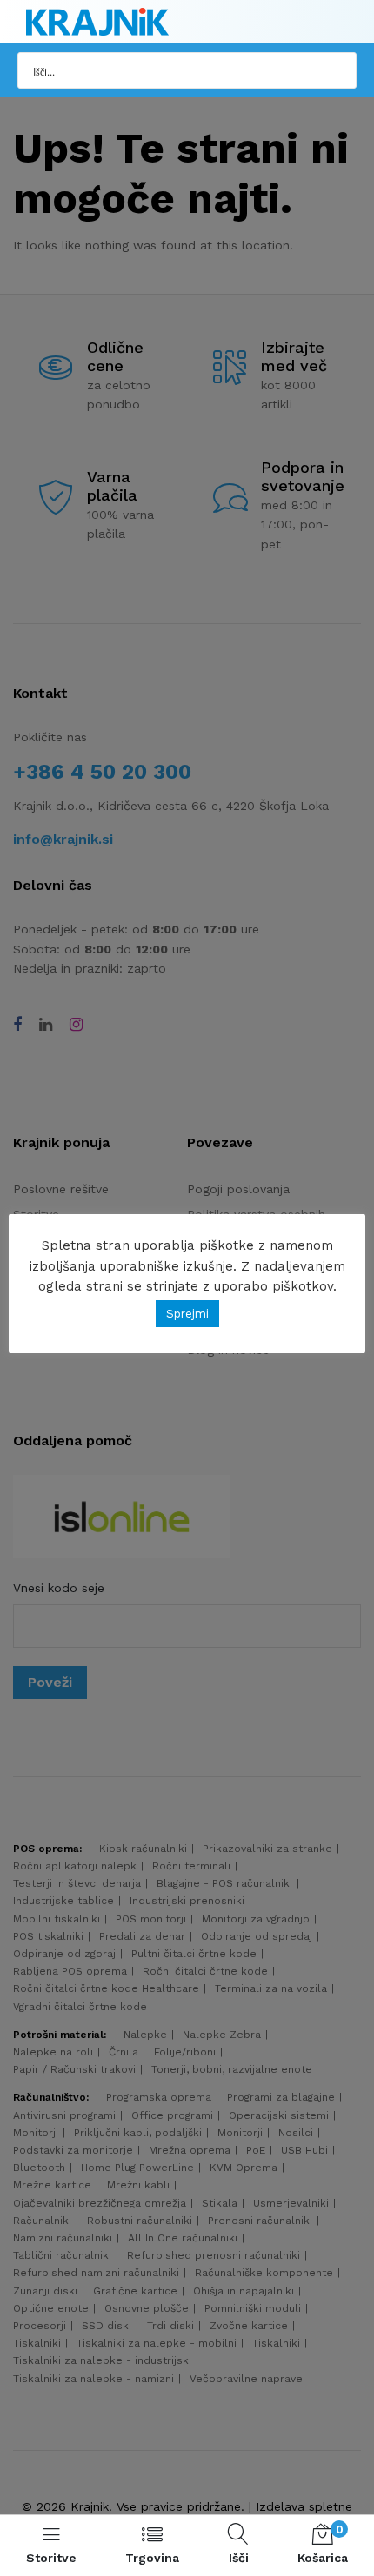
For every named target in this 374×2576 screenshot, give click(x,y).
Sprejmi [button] (187, 1314)
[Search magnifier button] (338, 70)
